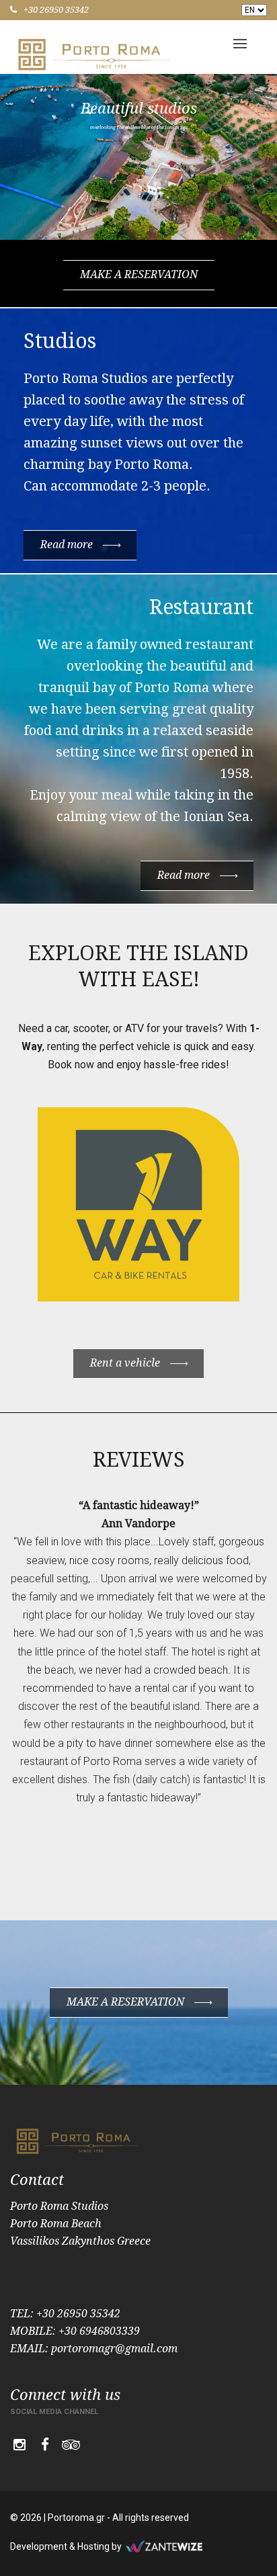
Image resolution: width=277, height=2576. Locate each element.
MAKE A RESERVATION (139, 274)
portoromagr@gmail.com (114, 2349)
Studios (60, 341)
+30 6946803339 (99, 2331)
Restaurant (201, 607)
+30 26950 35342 (56, 10)
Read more (67, 545)
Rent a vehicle (125, 1363)
